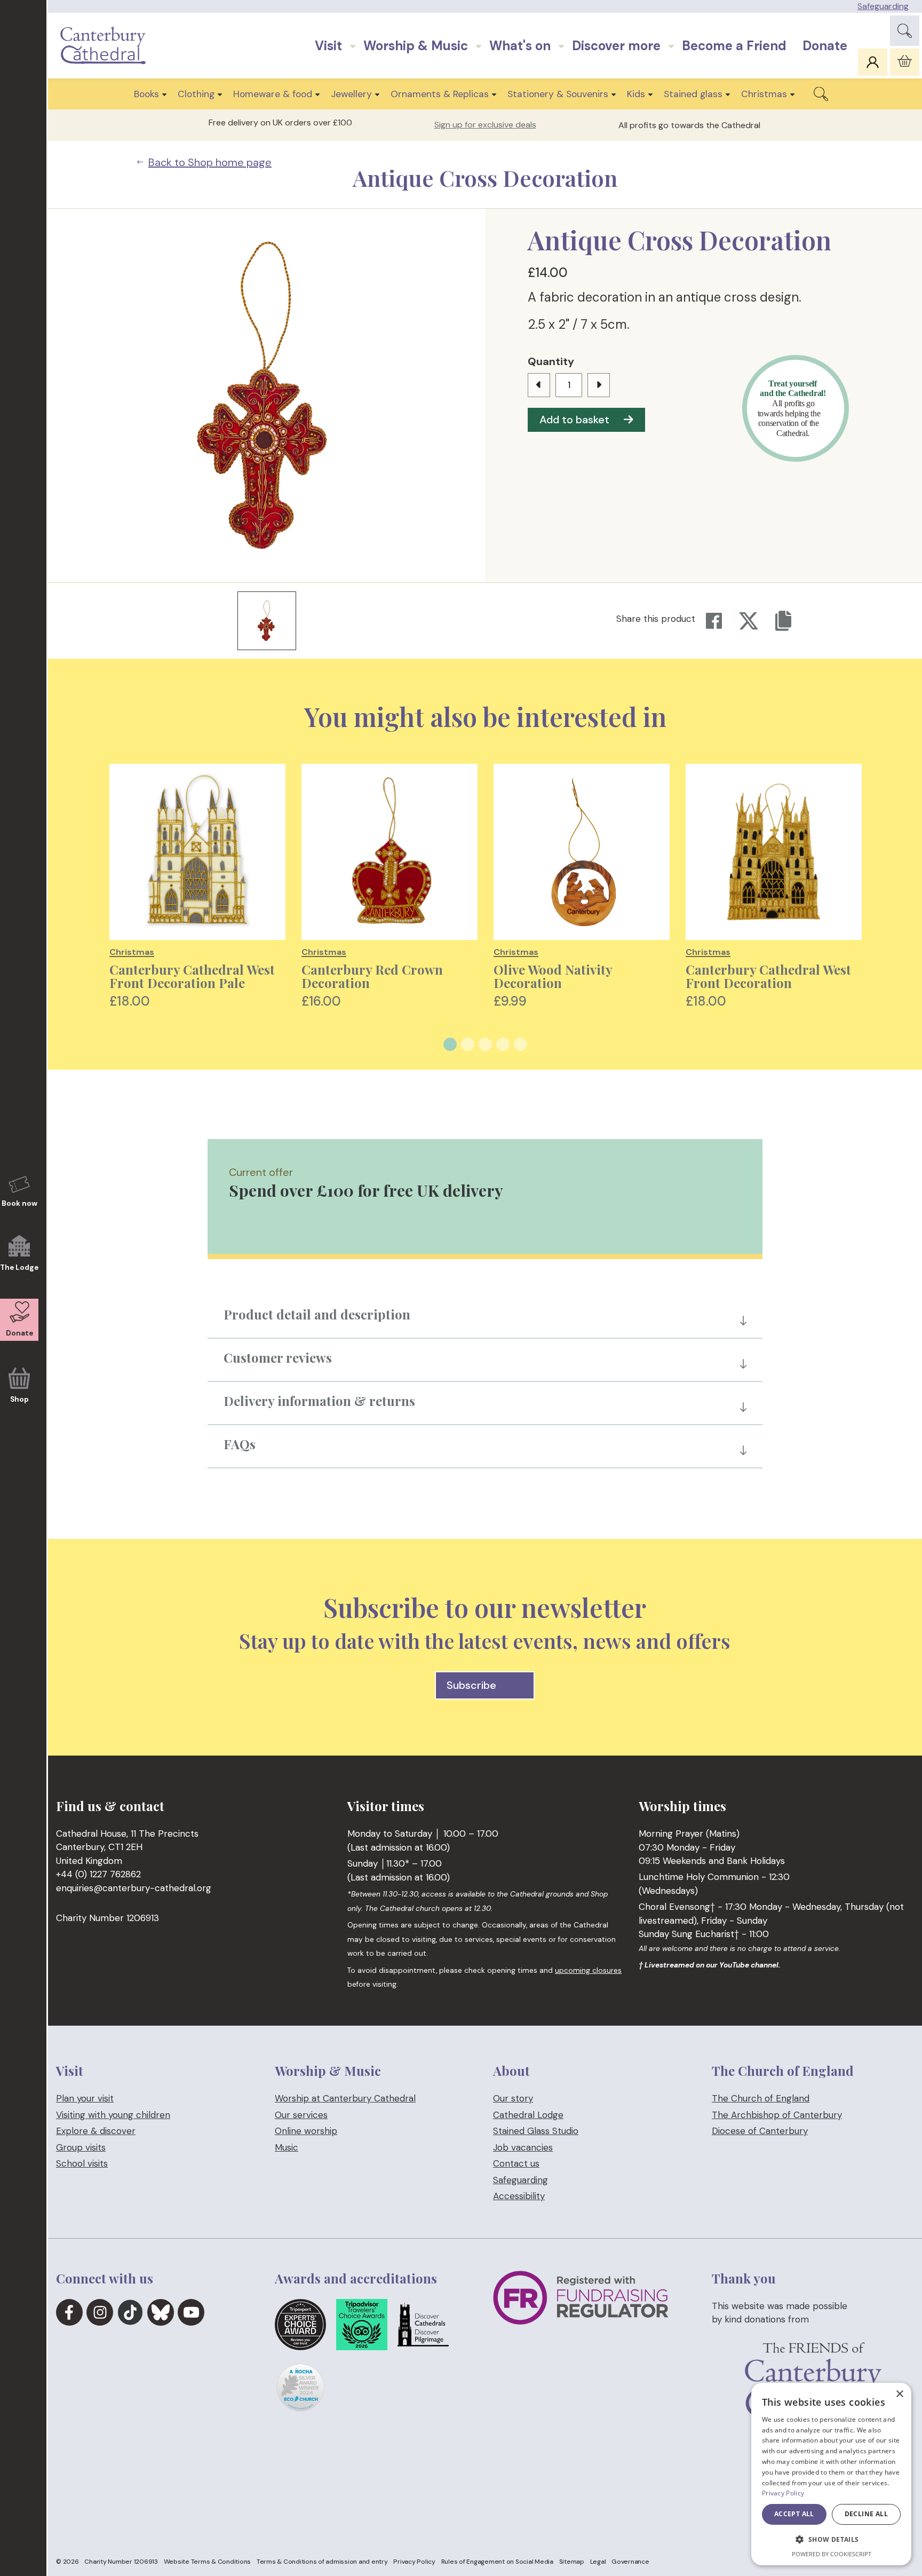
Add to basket (574, 420)
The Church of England (761, 2098)
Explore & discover (96, 2131)
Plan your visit (85, 2098)
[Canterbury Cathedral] (106, 46)
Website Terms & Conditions (208, 2562)
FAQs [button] (240, 1444)
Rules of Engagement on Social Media (497, 2562)
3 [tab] (485, 1044)
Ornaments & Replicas (440, 94)
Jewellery (351, 94)
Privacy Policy (414, 2562)
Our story (513, 2098)
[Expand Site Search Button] (905, 31)
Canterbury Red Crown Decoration (372, 976)
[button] (831, 2540)
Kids (636, 94)
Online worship (306, 2131)
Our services (301, 2115)
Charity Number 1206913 (121, 2562)
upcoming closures (588, 1970)
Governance (630, 2562)
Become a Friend (734, 46)
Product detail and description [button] (317, 1314)
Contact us (516, 2163)
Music (287, 2147)
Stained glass (693, 94)
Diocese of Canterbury (760, 2131)
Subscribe (472, 1685)
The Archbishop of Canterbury (777, 2115)
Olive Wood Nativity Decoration (553, 976)
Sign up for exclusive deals (485, 125)
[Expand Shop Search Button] (821, 94)
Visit (328, 46)
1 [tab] (450, 1044)
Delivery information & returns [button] (319, 1401)
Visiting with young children (113, 2115)
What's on (520, 46)
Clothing (196, 94)
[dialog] (831, 2474)
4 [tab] (503, 1044)
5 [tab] (520, 1044)
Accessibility (519, 2196)
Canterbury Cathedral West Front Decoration (768, 976)
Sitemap (572, 2562)
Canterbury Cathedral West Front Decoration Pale (192, 976)
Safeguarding (883, 6)
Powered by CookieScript (832, 2554)
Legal (598, 2562)
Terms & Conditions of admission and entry (322, 2562)
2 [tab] (468, 1044)
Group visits (81, 2147)
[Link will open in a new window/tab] (69, 2312)
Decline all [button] (866, 2514)
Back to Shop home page (210, 162)
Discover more (616, 46)
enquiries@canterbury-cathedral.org (134, 1888)
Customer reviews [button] (278, 1357)
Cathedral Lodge (528, 2115)
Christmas (764, 94)
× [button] (899, 2394)
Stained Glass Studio (536, 2131)
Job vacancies (523, 2147)
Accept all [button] (794, 2514)
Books (146, 94)
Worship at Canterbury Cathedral (345, 2098)
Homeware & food (273, 94)
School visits (82, 2163)
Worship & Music (416, 46)
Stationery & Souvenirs (558, 94)
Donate (825, 46)
